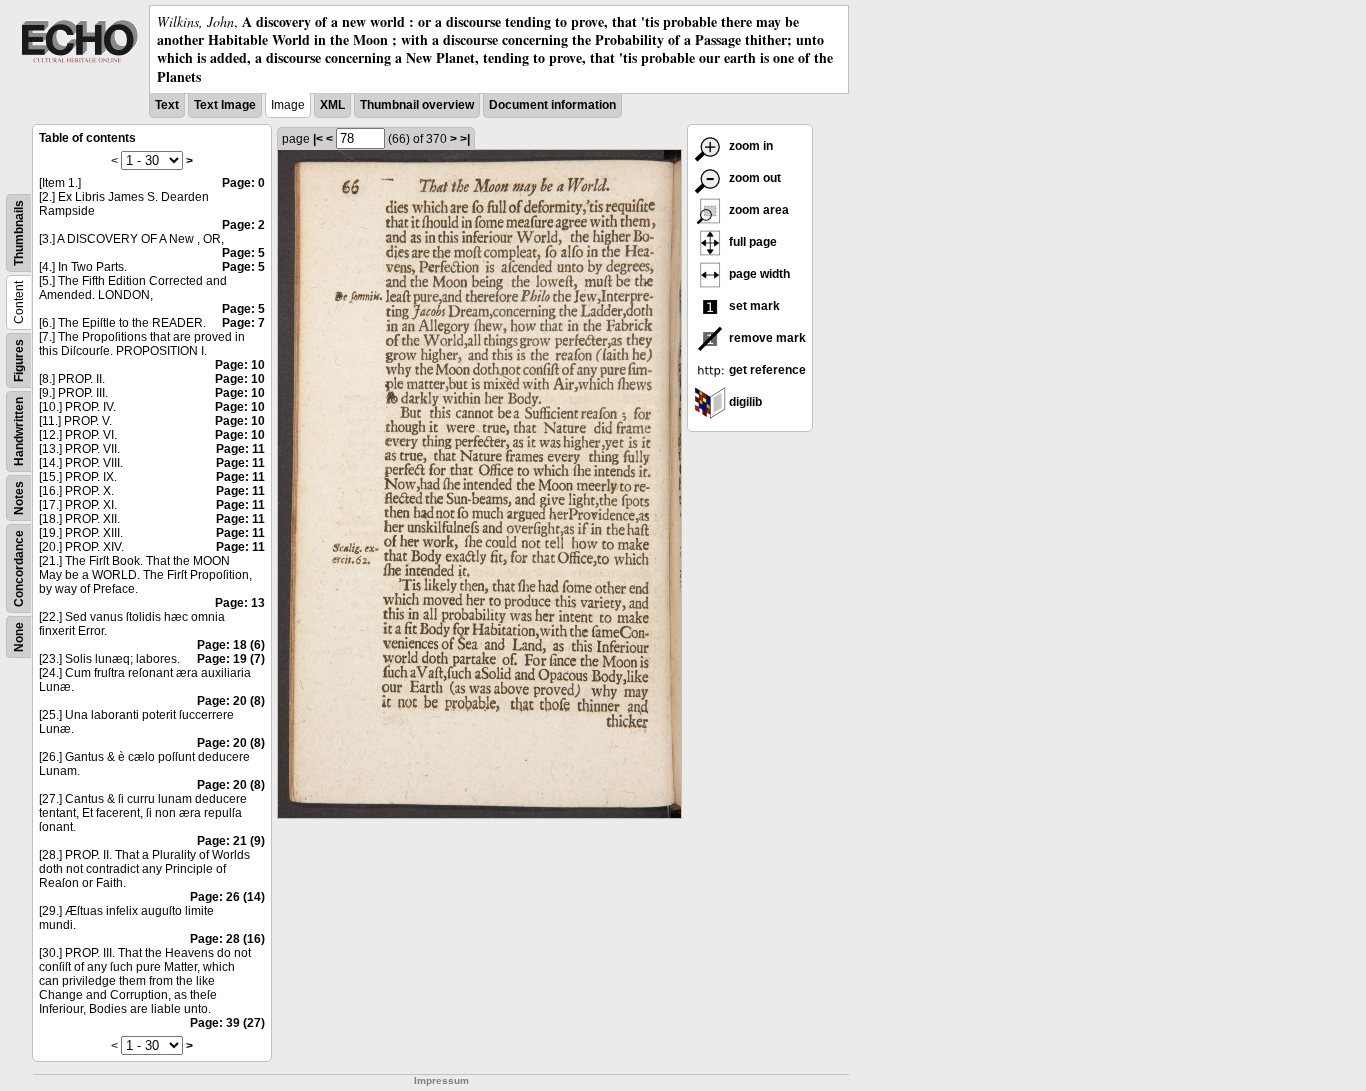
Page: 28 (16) (227, 939)
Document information (552, 105)
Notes (19, 498)
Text (167, 105)
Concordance (19, 568)
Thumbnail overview (417, 105)
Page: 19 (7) (231, 659)
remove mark (766, 338)
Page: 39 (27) (227, 1023)
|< (318, 139)
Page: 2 (243, 225)
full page (751, 242)
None (19, 637)
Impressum (441, 1080)
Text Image (225, 105)
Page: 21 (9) (231, 841)
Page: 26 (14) (227, 897)
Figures (19, 360)
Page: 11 (240, 449)
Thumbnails (19, 233)
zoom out (753, 178)
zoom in (749, 146)
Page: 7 (243, 323)
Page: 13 (240, 603)
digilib (744, 402)
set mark (753, 306)
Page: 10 (240, 365)
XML (332, 105)
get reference (766, 370)
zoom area (757, 210)
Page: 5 (243, 253)
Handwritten (19, 431)
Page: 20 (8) (231, 701)
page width (758, 274)
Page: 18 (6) (231, 645)
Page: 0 (243, 183)
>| (465, 139)
